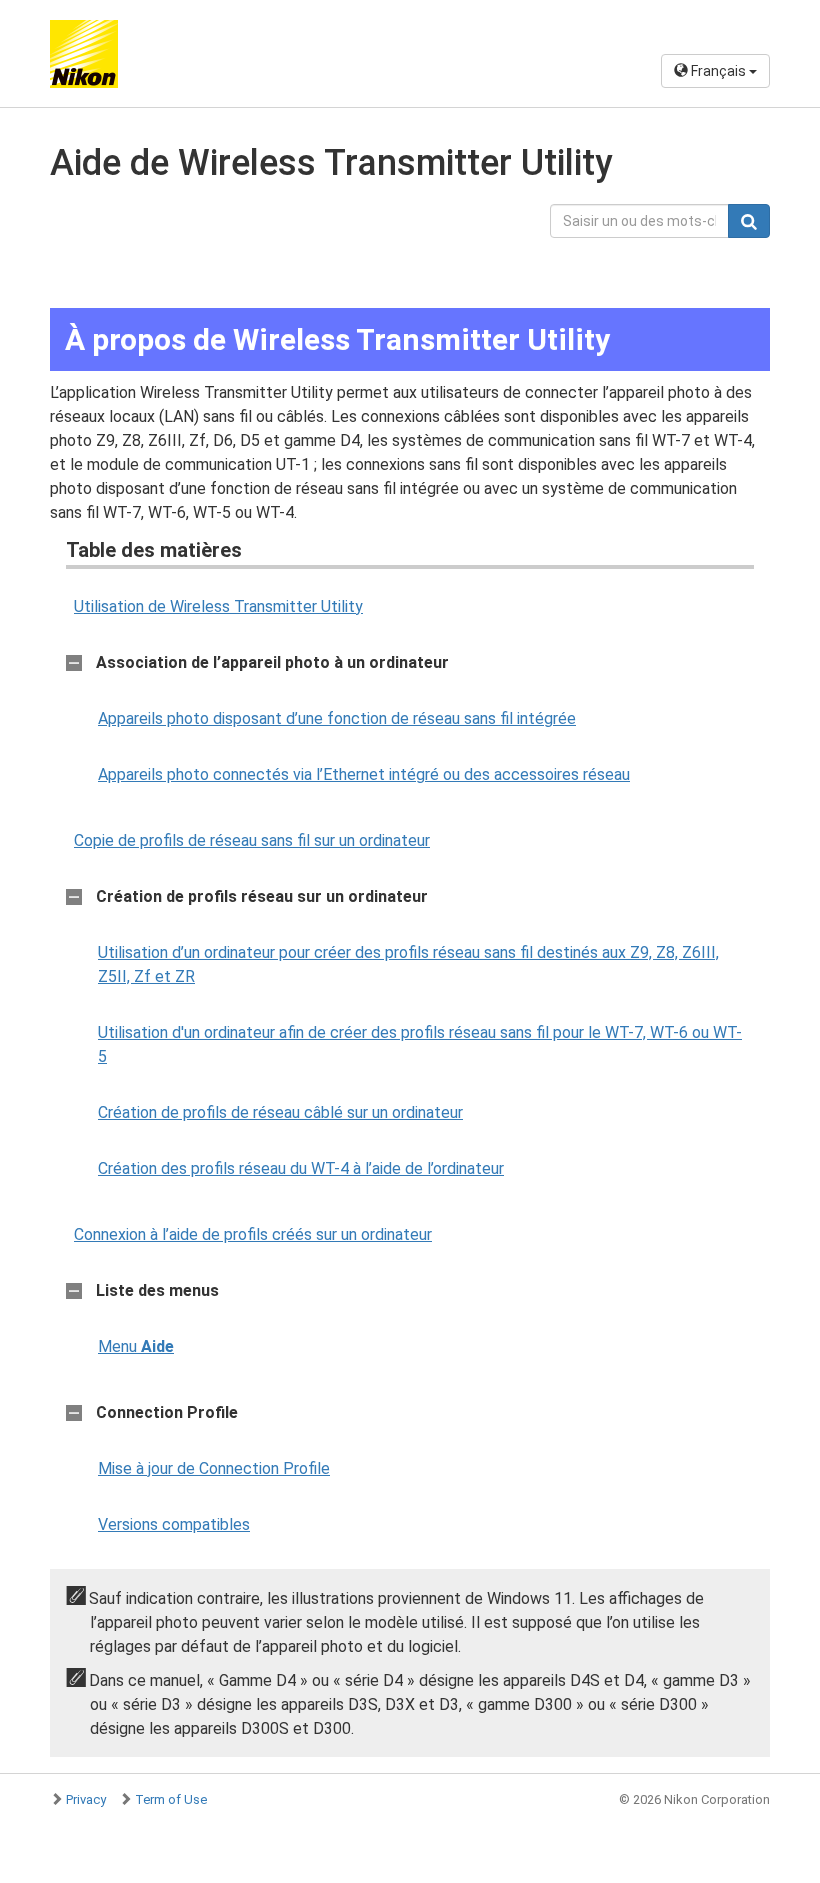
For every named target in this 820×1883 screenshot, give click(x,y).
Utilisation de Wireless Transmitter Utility (218, 606)
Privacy (86, 1799)
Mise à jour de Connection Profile (214, 1468)
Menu (136, 1346)
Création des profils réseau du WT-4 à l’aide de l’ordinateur (301, 1168)
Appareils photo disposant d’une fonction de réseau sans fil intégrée (337, 718)
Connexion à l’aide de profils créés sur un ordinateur (253, 1234)
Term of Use (171, 1799)
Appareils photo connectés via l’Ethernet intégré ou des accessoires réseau (364, 774)
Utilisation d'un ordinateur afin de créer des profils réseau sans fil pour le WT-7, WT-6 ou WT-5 (420, 1044)
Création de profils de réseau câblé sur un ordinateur (280, 1112)
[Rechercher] (749, 221)
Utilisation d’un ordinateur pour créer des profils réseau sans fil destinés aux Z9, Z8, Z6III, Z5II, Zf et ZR (408, 964)
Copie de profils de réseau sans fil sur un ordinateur (252, 840)
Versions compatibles (174, 1524)
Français (718, 71)
